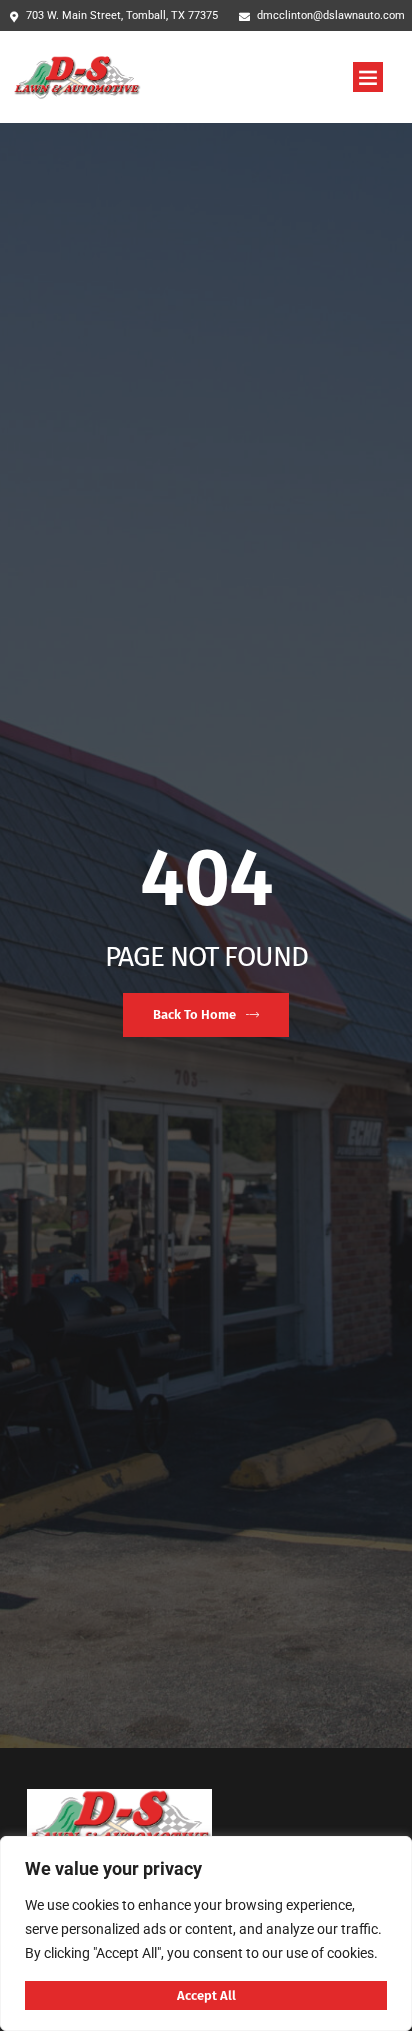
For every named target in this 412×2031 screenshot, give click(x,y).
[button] (368, 77)
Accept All (206, 1995)
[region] (206, 1933)
